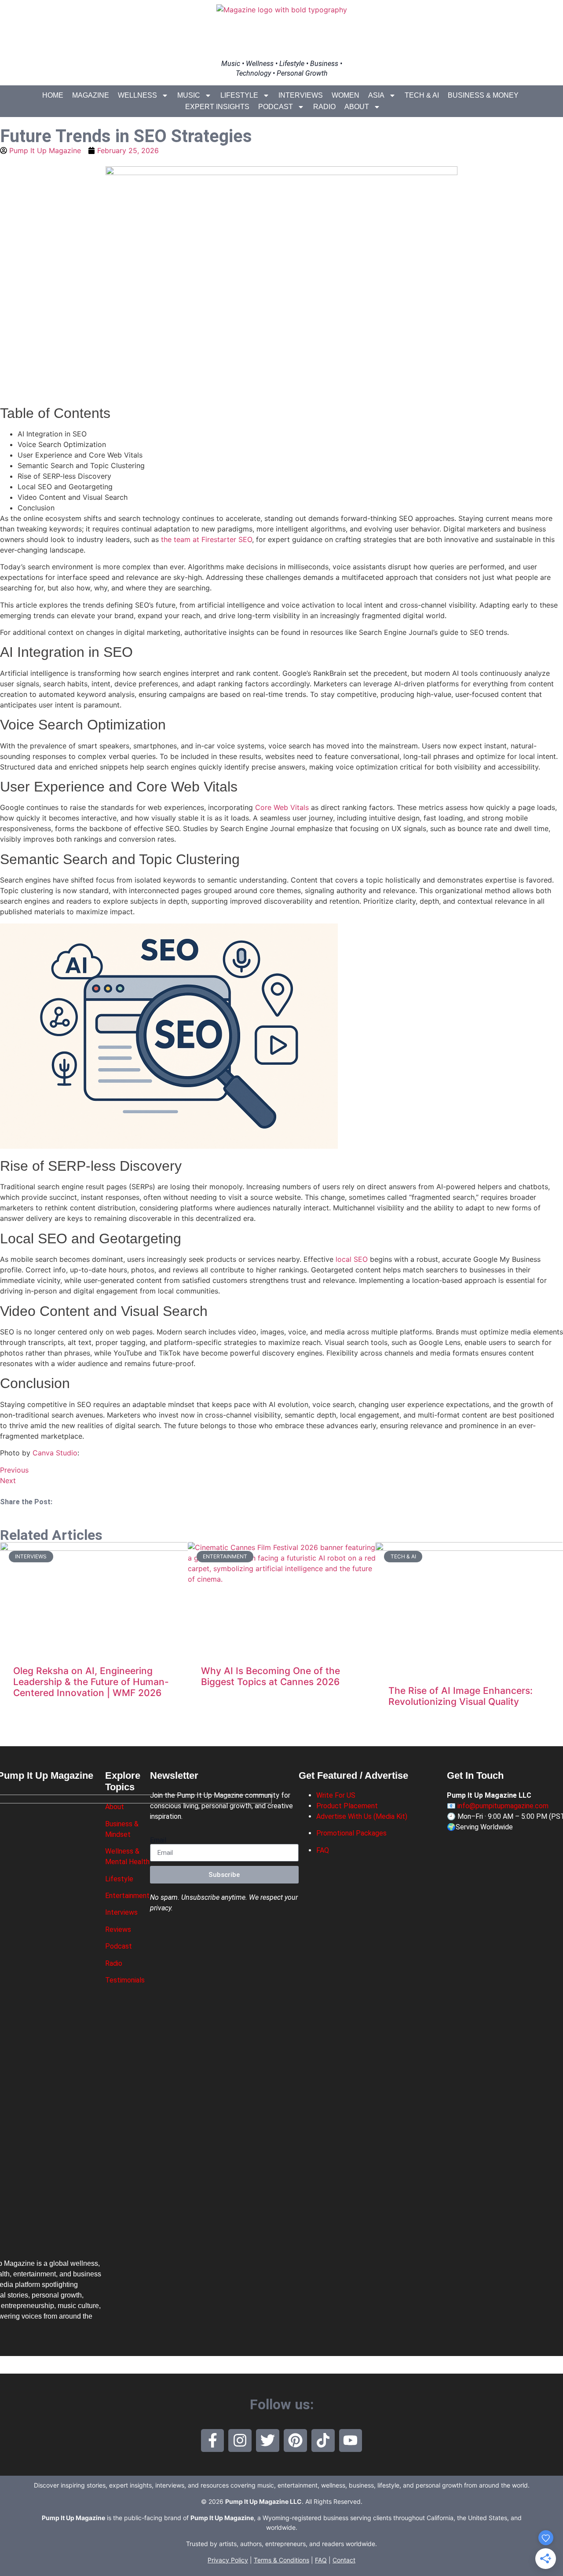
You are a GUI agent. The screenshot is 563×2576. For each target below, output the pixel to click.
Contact (344, 2560)
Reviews (118, 1929)
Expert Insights (217, 107)
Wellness (137, 95)
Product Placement (347, 1806)
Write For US (336, 1795)
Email (158, 1840)
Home (53, 95)
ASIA (376, 95)
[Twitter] (268, 2441)
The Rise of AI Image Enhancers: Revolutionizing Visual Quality (461, 1696)
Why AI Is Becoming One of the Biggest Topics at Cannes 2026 (271, 1676)
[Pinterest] (295, 2441)
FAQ (323, 1850)
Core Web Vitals (282, 807)
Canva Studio (55, 1453)
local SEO (352, 1259)
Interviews (301, 95)
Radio (324, 107)
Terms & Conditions (281, 2560)
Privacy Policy (228, 2560)
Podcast (276, 107)
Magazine (91, 95)
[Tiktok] (323, 2441)
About (357, 107)
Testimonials (125, 1980)
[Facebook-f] (213, 2441)
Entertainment (127, 1896)
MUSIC (189, 95)
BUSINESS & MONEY (483, 95)
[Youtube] (351, 2441)
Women (345, 95)
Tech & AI (422, 95)
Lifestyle (239, 95)
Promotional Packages (351, 1833)
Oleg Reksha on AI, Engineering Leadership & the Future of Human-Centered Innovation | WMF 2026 (91, 1682)
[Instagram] (240, 2441)
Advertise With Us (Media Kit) (362, 1816)
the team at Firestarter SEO (207, 539)
